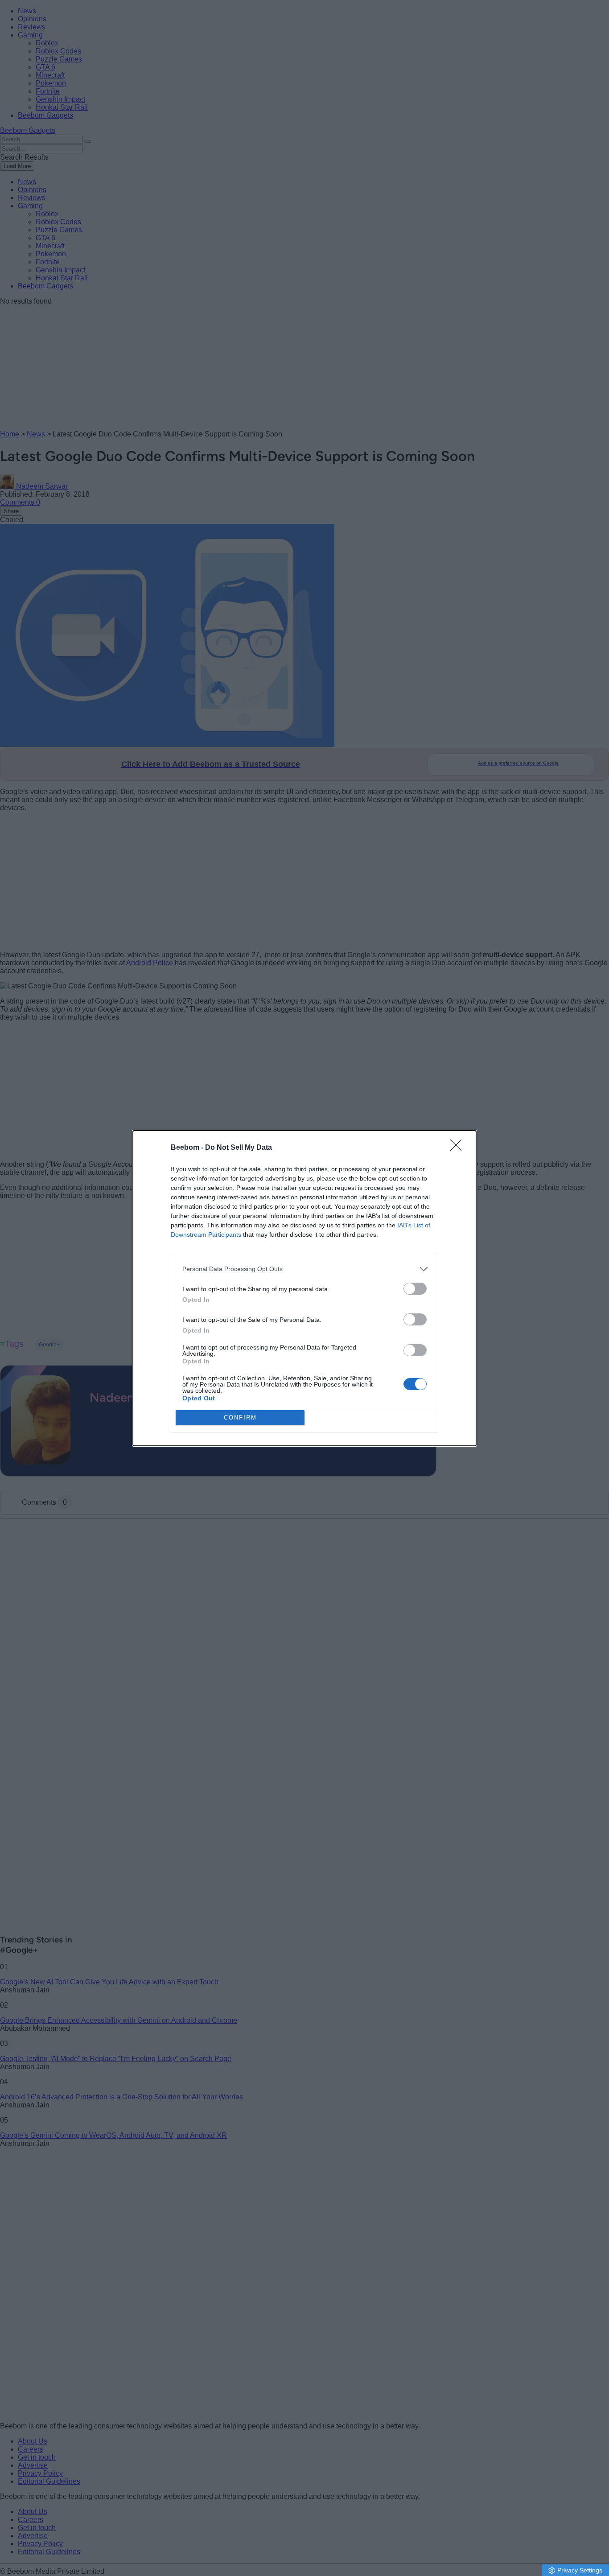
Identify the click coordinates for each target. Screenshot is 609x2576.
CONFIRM (240, 1418)
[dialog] (304, 1288)
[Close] (459, 1148)
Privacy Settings (580, 2570)
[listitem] (304, 1269)
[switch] (415, 1289)
